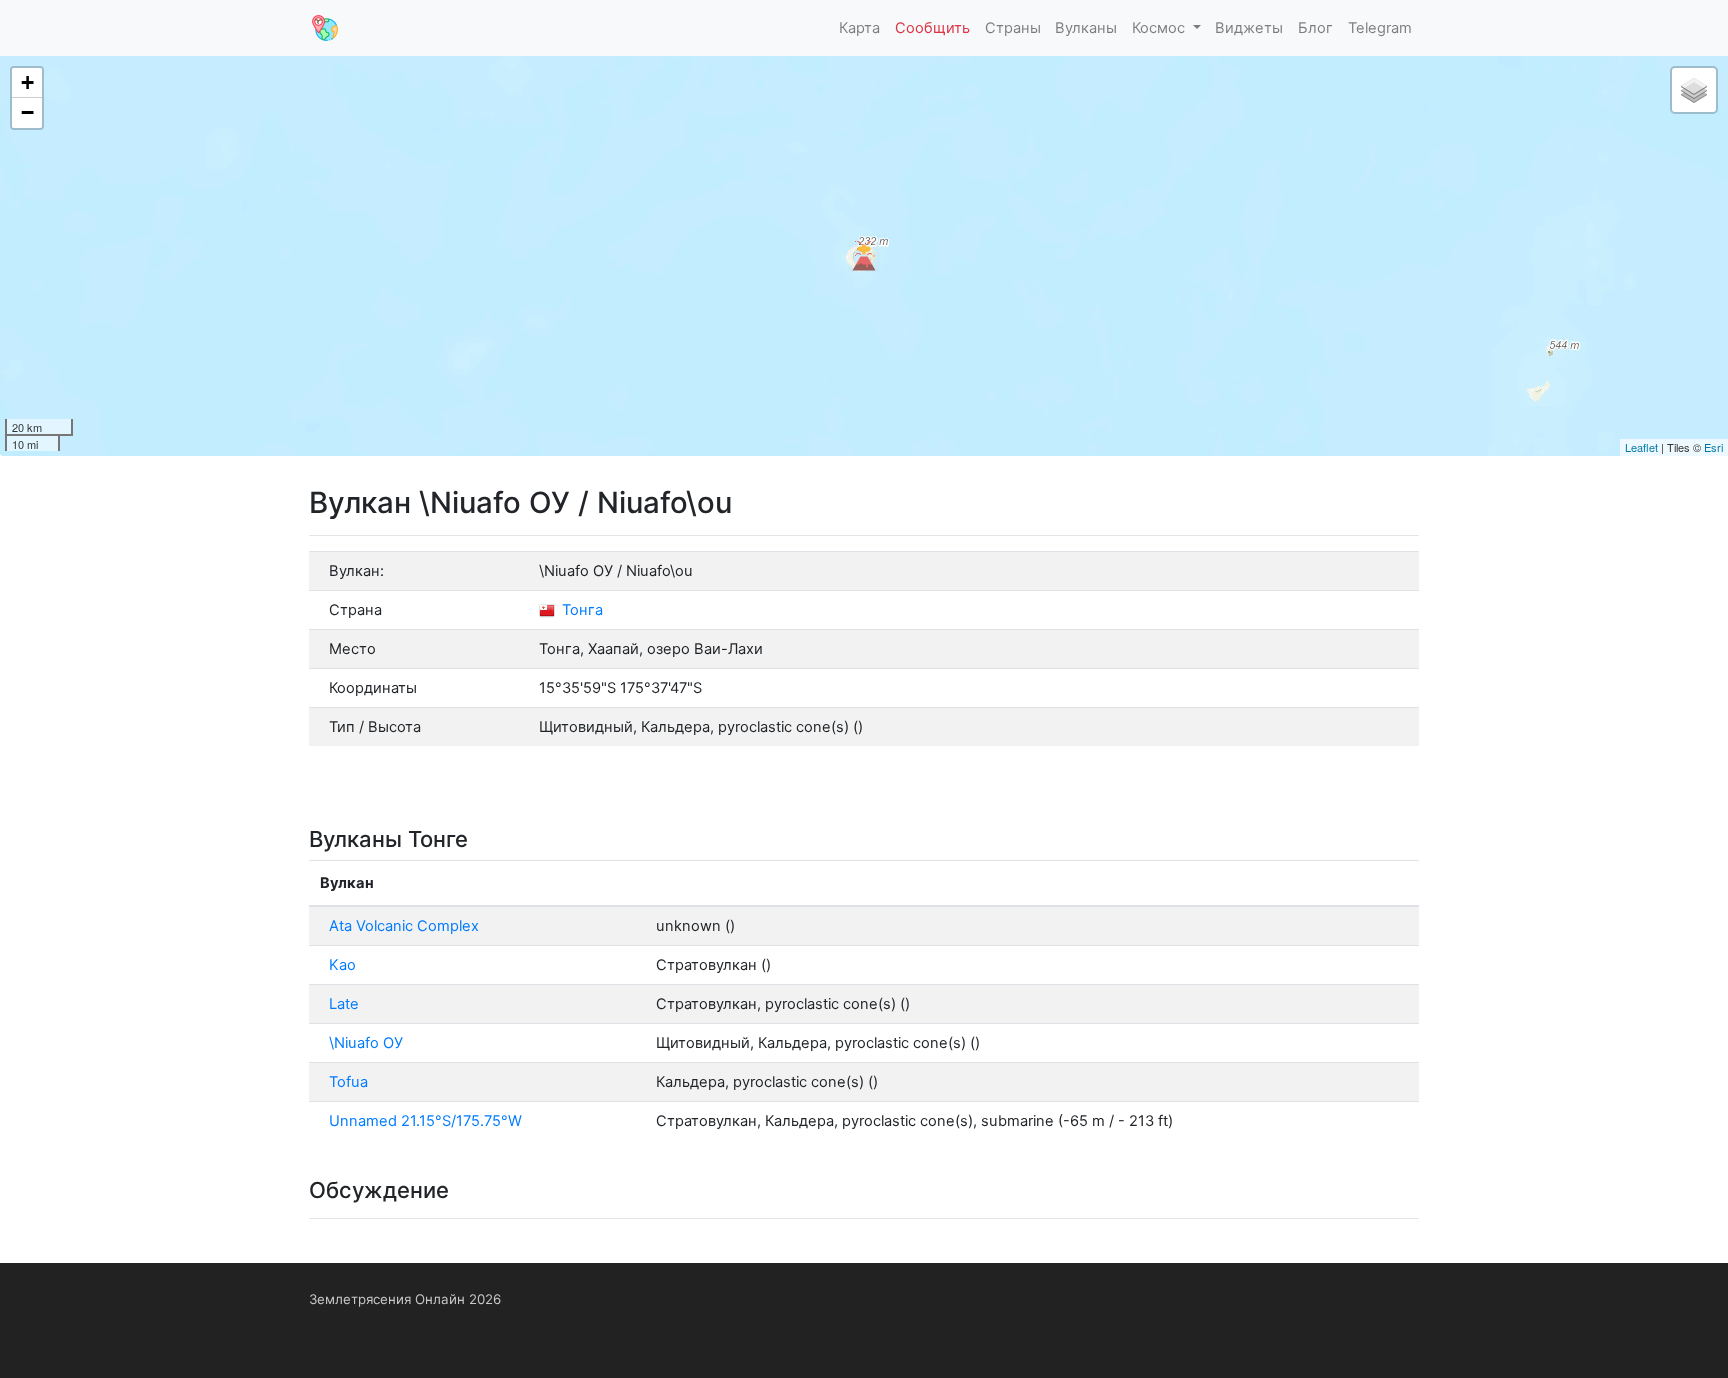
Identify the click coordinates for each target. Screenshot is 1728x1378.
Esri (1713, 447)
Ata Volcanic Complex (404, 926)
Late (344, 1004)
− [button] (27, 112)
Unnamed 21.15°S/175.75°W (425, 1121)
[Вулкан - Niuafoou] (864, 256)
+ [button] (27, 82)
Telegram (1380, 28)
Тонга (580, 610)
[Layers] (1694, 90)
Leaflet (1641, 447)
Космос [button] (1160, 28)
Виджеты (1249, 28)
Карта (859, 28)
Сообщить (932, 28)
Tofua (348, 1082)
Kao (342, 965)
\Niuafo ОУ (366, 1043)
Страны (1013, 28)
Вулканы (1086, 28)
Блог (1315, 28)
